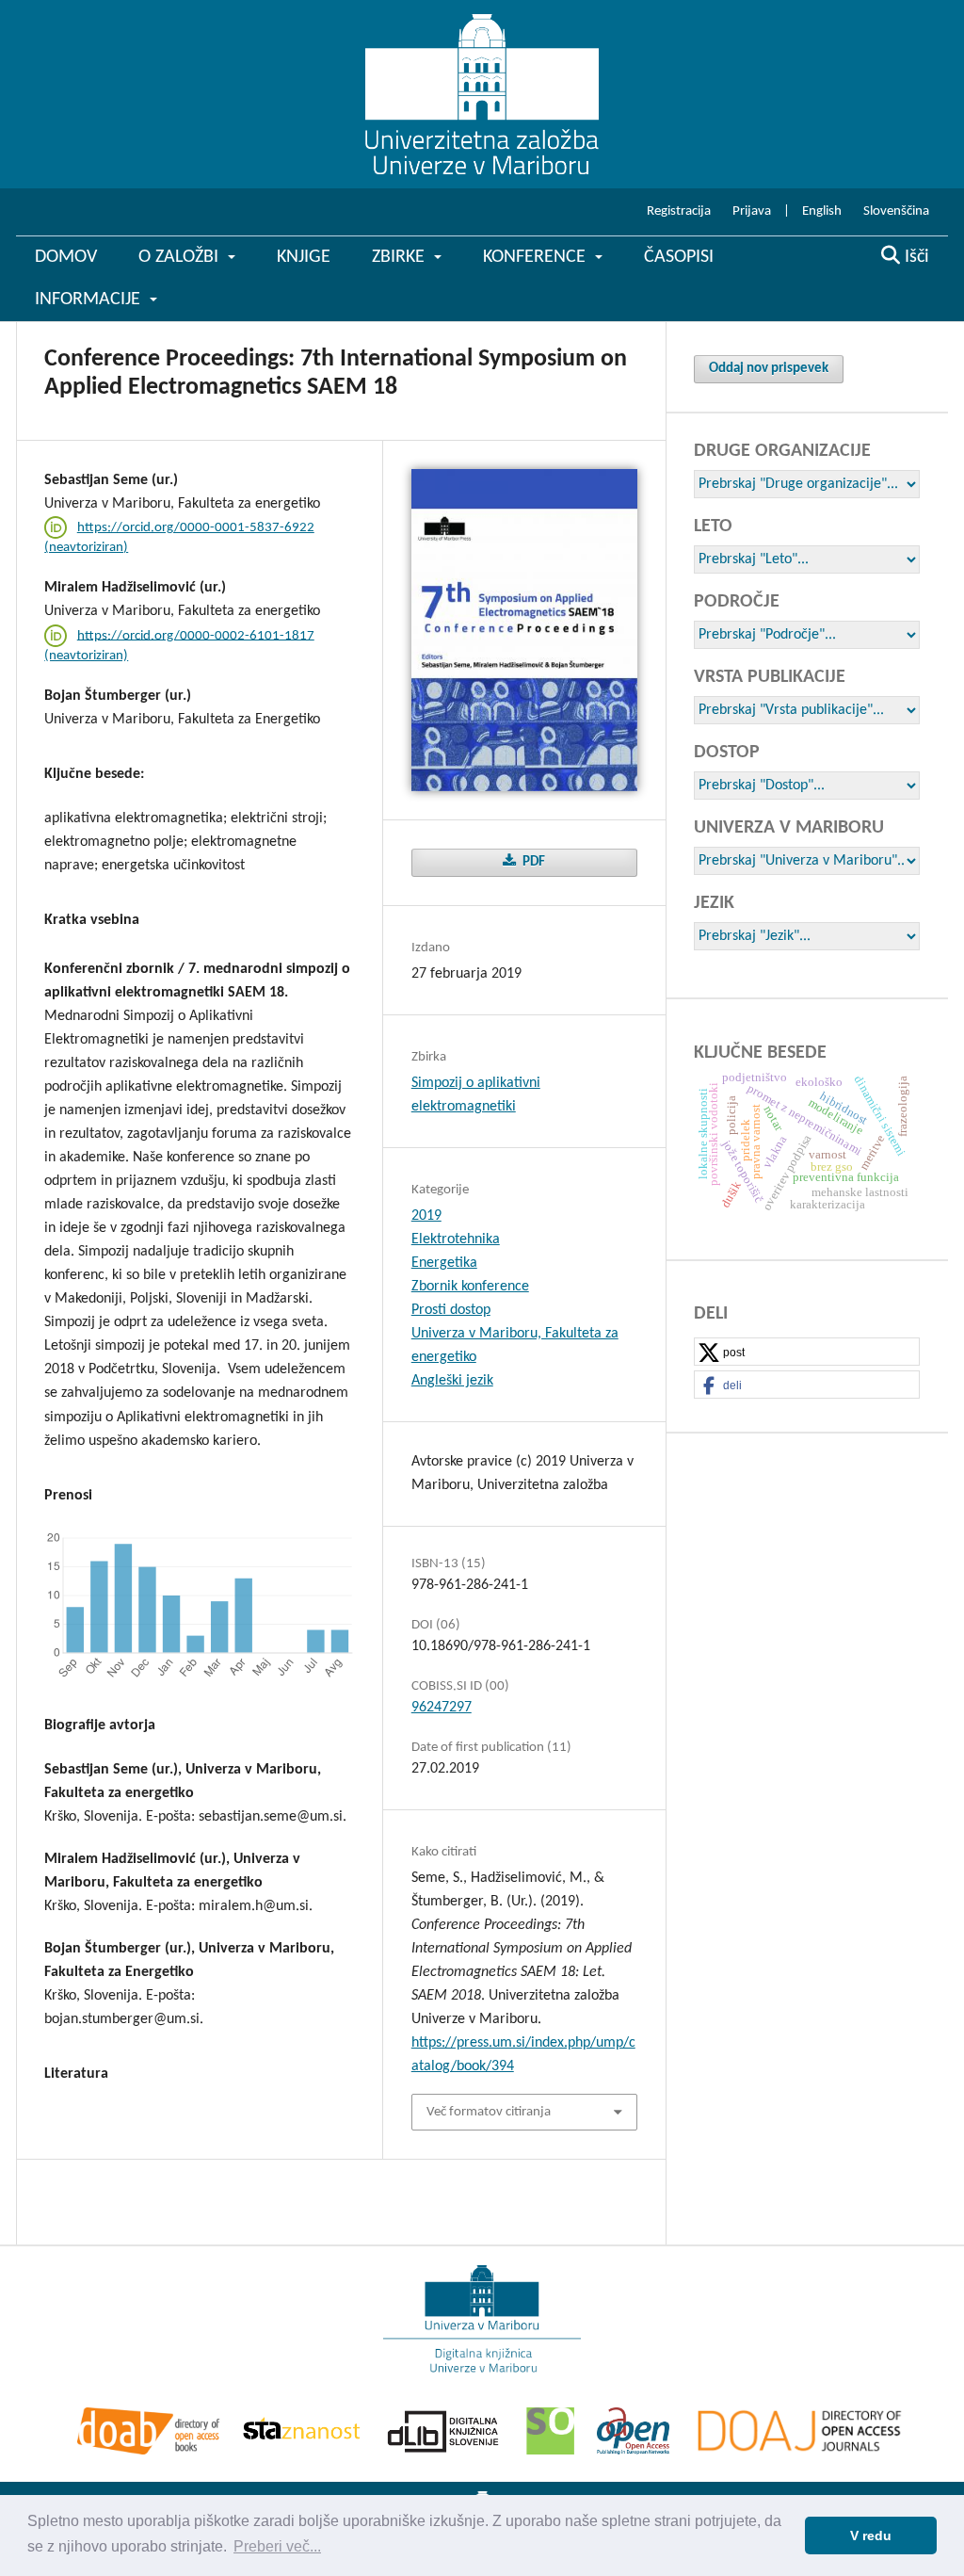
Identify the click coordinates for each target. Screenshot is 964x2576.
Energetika (444, 1263)
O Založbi (181, 257)
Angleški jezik (452, 1381)
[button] (807, 1353)
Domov (66, 257)
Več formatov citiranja (489, 2112)
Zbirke (401, 257)
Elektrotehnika (456, 1239)
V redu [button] (871, 2535)
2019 (426, 1216)
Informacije (90, 300)
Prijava (752, 211)
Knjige (304, 257)
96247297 (442, 1708)
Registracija (679, 211)
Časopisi (679, 257)
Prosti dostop (451, 1310)
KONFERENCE (537, 257)
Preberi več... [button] (277, 2546)
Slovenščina (896, 211)
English (822, 211)
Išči (915, 257)
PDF (532, 862)
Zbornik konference (470, 1287)
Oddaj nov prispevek (769, 369)
